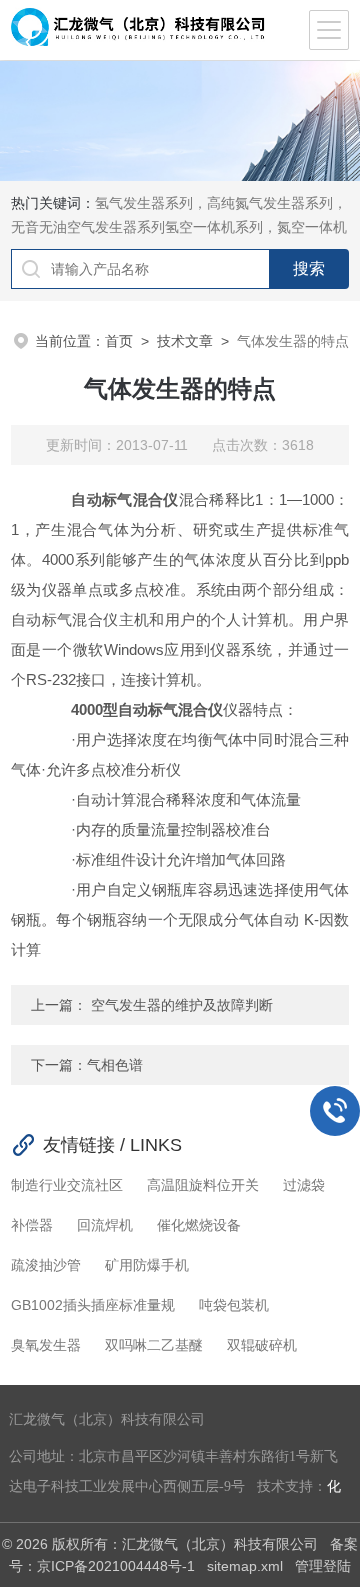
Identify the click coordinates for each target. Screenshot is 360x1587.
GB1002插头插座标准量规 (93, 1305)
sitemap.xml (245, 1566)
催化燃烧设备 (199, 1225)
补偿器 (32, 1225)
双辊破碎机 (262, 1345)
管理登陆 (323, 1566)
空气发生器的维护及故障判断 (180, 1005)
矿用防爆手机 (147, 1265)
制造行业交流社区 (67, 1185)
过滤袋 (304, 1185)
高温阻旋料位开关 (203, 1185)
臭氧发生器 (46, 1345)
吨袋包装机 (234, 1305)
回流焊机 (105, 1225)
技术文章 (185, 341)
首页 (119, 341)
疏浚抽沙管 (46, 1265)
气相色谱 (115, 1065)
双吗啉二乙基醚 (154, 1345)
